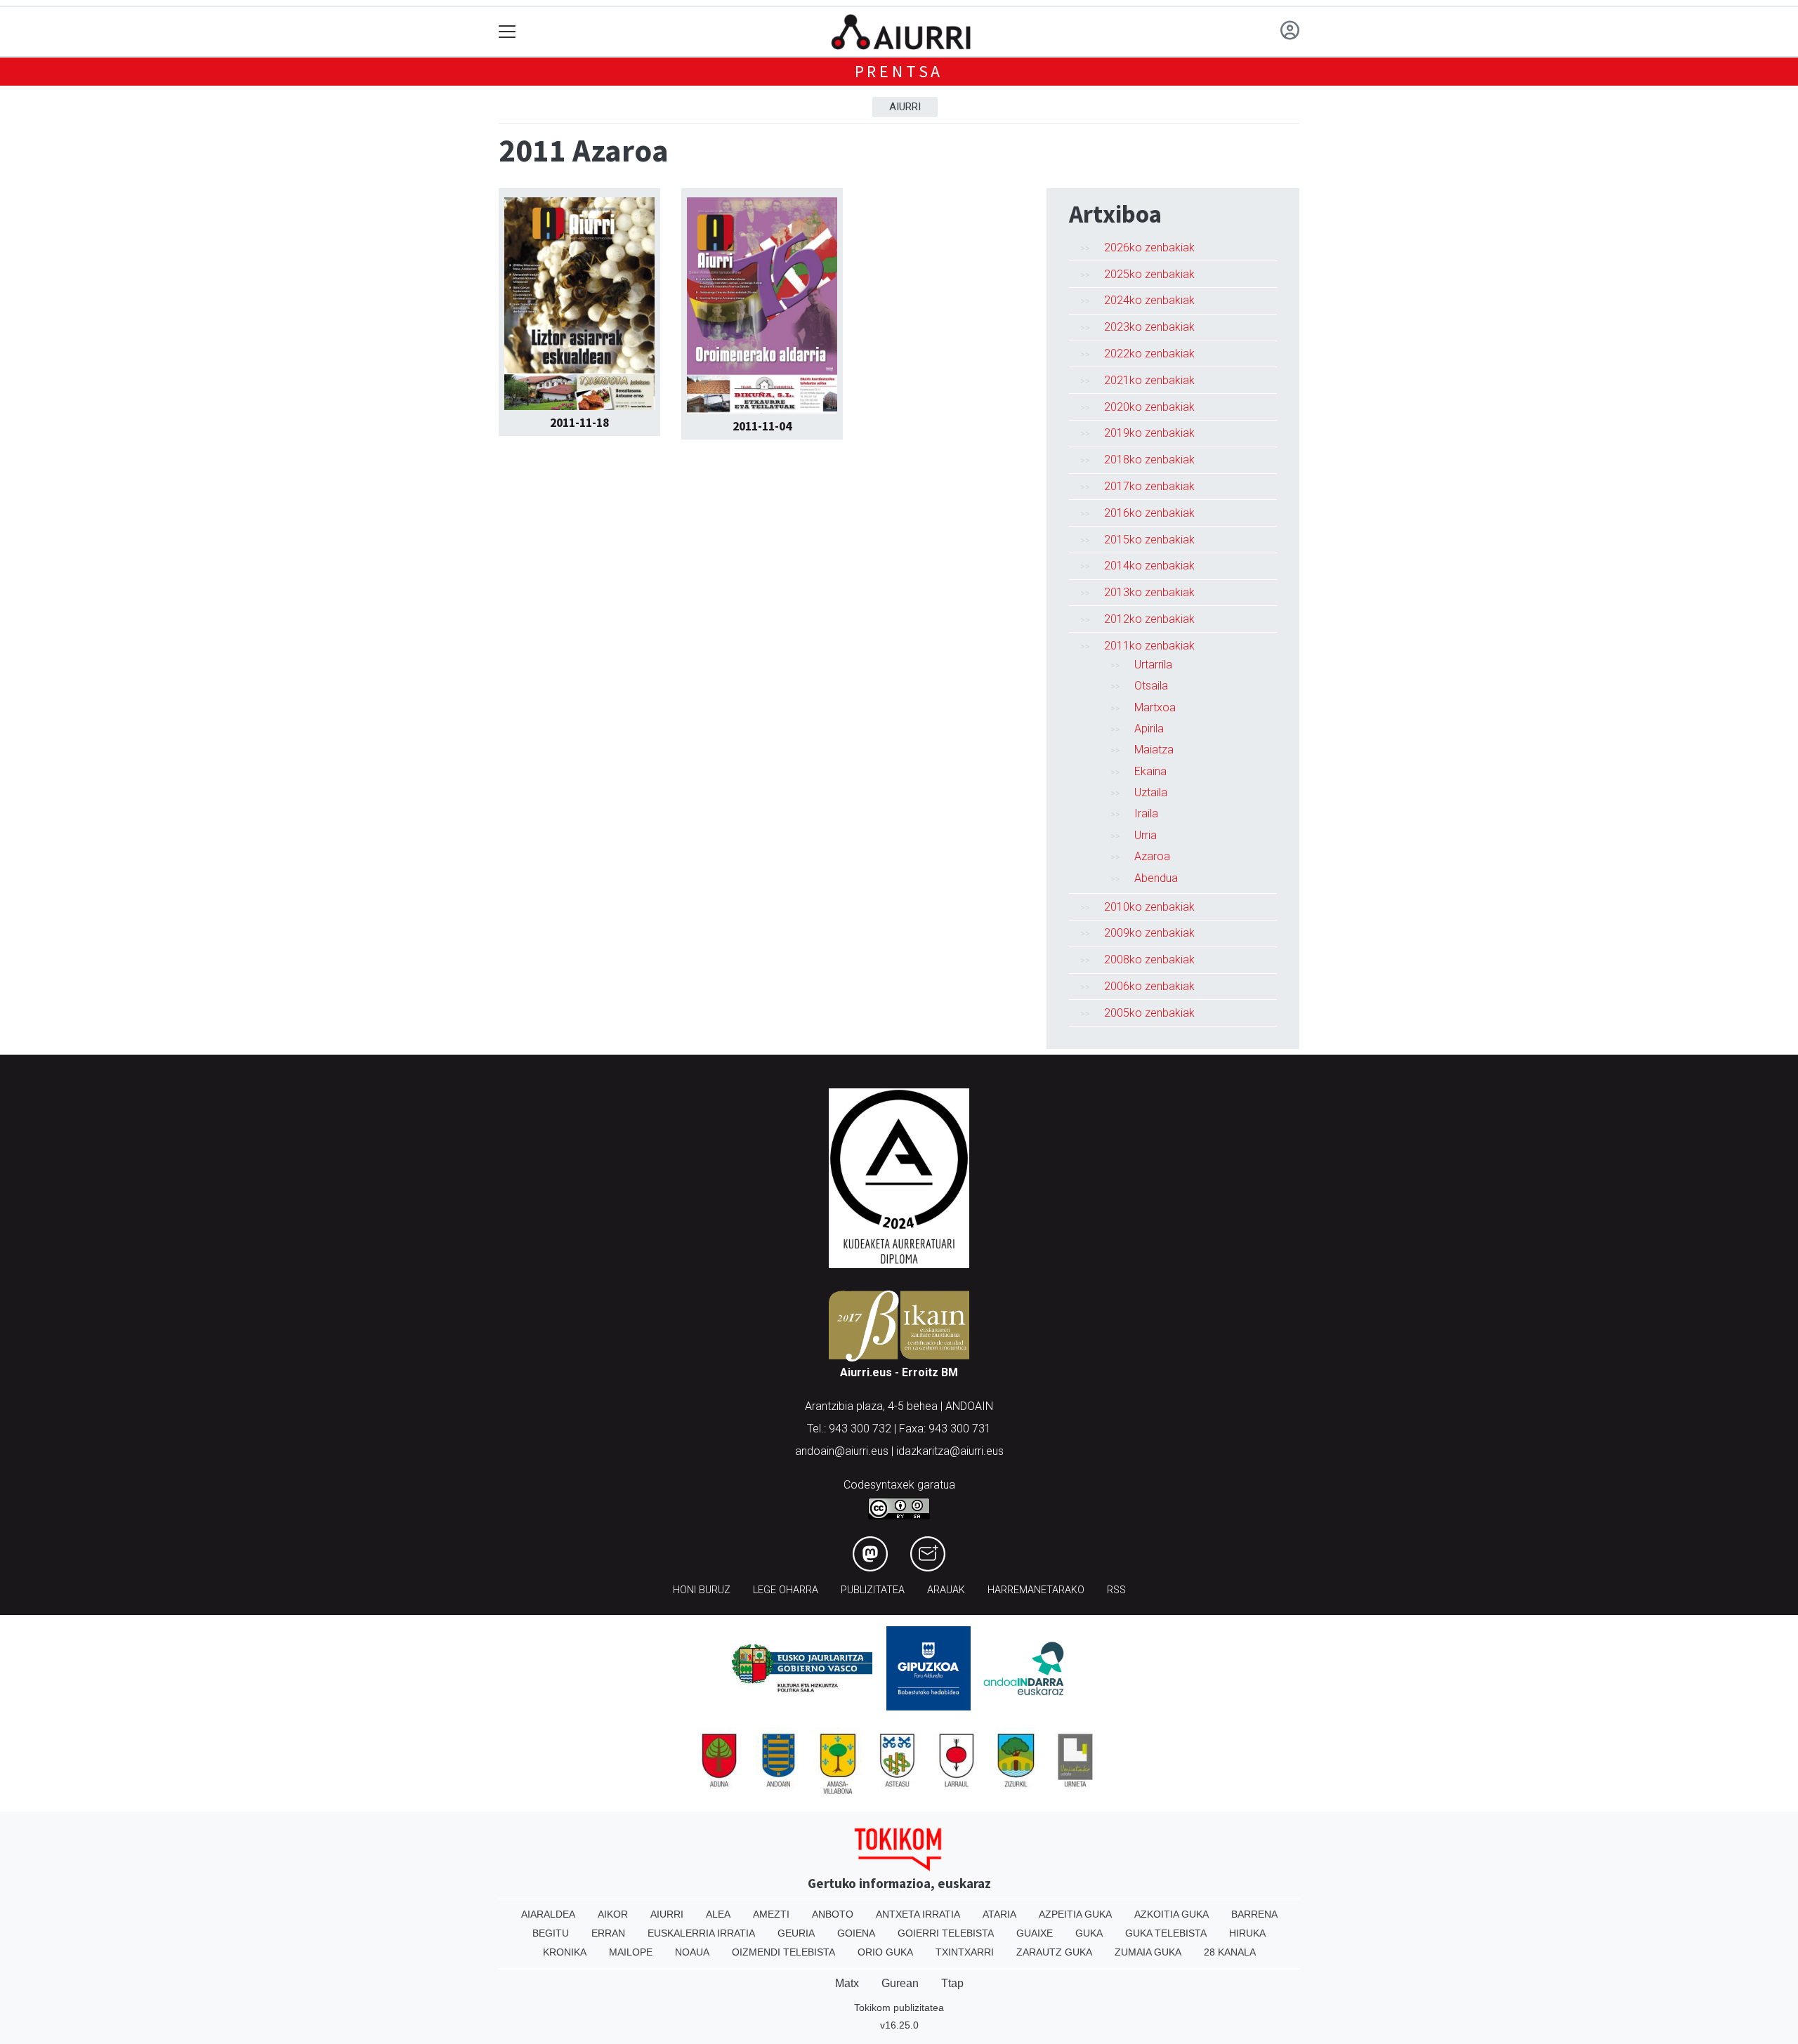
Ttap (952, 1983)
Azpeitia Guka (1075, 1914)
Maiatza (1154, 750)
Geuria (796, 1933)
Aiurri (905, 107)
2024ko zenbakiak (1149, 300)
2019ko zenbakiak (1149, 433)
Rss (1116, 1590)
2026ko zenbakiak (1149, 248)
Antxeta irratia (918, 1914)
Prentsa (899, 71)
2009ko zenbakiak (1149, 933)
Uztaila (1151, 792)
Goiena (856, 1933)
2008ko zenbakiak (1149, 960)
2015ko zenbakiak (1149, 540)
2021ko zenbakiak (1149, 380)
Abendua (1156, 878)
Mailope (631, 1952)
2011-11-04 (762, 426)
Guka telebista (1166, 1933)
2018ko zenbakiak (1149, 460)
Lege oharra (786, 1590)
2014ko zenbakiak (1149, 566)
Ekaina (1150, 771)
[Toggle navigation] (507, 32)
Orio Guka (885, 1952)
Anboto (833, 1914)
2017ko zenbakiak (1149, 486)
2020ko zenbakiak (1149, 407)
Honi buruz (702, 1590)
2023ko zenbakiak (1149, 327)
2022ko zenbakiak (1149, 354)
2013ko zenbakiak (1149, 592)
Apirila (1149, 728)
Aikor (613, 1914)
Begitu (551, 1933)
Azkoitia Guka (1172, 1914)
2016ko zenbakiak (1149, 513)
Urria (1146, 835)
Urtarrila (1153, 665)
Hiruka (1247, 1933)
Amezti (771, 1914)
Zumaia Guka (1148, 1952)
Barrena (1254, 1914)
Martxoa (1155, 707)
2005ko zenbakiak (1149, 1013)
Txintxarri (965, 1952)
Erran (608, 1933)
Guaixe (1035, 1933)
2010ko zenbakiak (1149, 907)
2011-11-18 (579, 423)
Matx (847, 1983)
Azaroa (1152, 856)
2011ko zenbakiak (1149, 646)
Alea (718, 1914)
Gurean (900, 1983)
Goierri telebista (946, 1933)
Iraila (1146, 813)
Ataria (999, 1914)
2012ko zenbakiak (1149, 619)
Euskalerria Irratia (701, 1933)
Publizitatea (873, 1590)
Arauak (946, 1590)
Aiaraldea (548, 1914)
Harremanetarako (1036, 1590)
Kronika (565, 1952)
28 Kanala (1230, 1952)
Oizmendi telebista (783, 1952)
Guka (1089, 1933)
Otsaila (1151, 686)
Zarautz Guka (1054, 1952)
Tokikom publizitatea (899, 2007)
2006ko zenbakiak (1149, 986)
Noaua (692, 1952)
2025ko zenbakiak (1149, 274)
